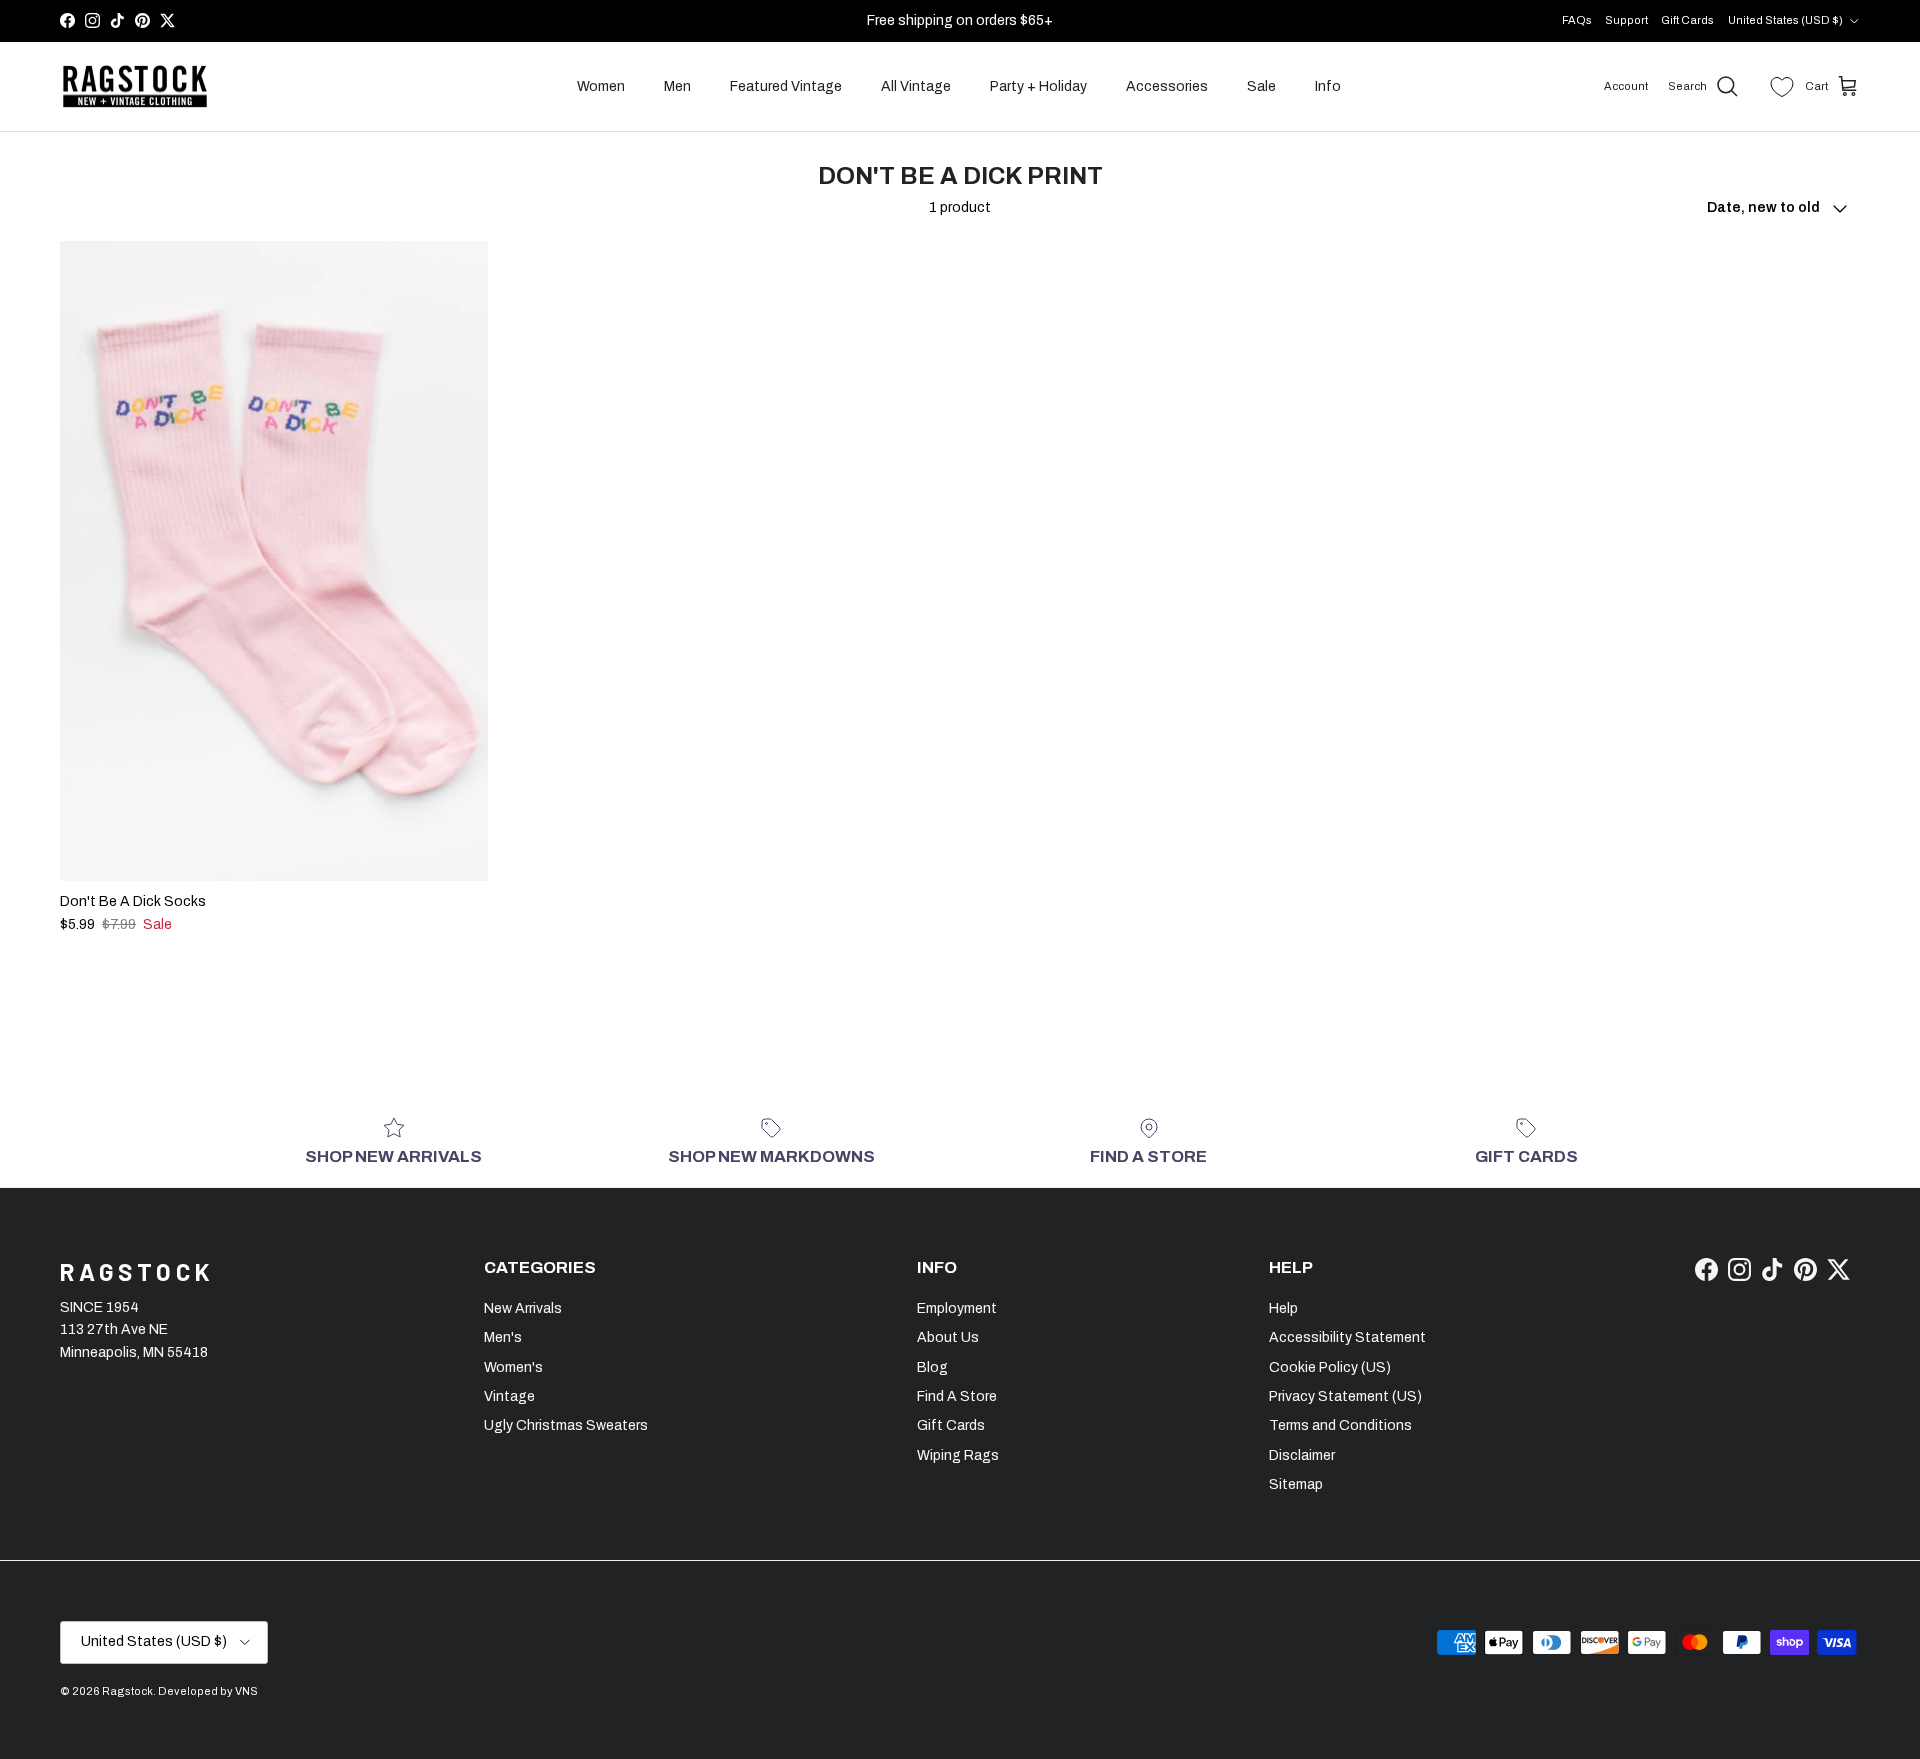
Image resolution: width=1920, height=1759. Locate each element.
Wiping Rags (958, 1455)
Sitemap (1296, 1484)
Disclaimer (1302, 1455)
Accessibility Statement (1347, 1337)
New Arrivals (523, 1308)
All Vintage (916, 86)
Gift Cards (1687, 20)
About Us (948, 1337)
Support (1626, 20)
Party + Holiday (1038, 86)
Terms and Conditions (1340, 1425)
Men (677, 86)
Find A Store (957, 1396)
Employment (957, 1308)
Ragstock (127, 1691)
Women (601, 86)
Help (1283, 1308)
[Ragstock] (135, 87)
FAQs (1577, 20)
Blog (932, 1367)
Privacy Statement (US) (1345, 1396)
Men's (503, 1337)
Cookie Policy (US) (1330, 1367)
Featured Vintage (786, 86)
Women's (513, 1367)
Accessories (1167, 86)
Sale (1261, 86)
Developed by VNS (208, 1691)
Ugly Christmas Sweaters (566, 1425)
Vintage (509, 1396)
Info (1328, 86)
